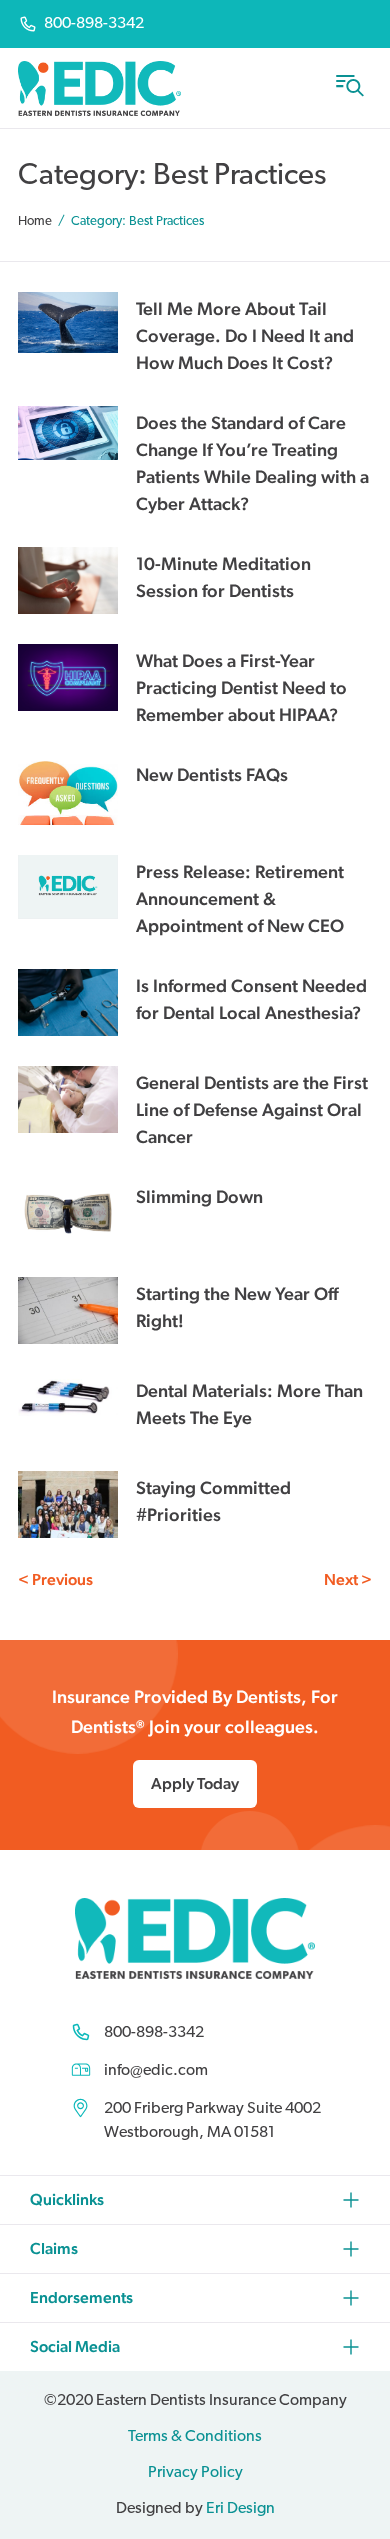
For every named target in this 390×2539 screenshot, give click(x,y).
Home (35, 221)
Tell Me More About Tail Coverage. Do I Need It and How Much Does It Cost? (245, 335)
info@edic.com (156, 2071)
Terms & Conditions (195, 2437)
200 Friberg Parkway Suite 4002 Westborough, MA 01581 (212, 2121)
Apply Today (195, 1783)
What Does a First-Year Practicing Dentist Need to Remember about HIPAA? (241, 687)
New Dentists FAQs (212, 774)
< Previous (55, 1579)
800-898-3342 (154, 2033)
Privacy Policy (195, 2473)
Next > (348, 1579)
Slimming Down (199, 1196)
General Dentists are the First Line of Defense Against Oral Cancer (252, 1109)
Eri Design (240, 2509)
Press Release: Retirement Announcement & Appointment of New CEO (240, 898)
